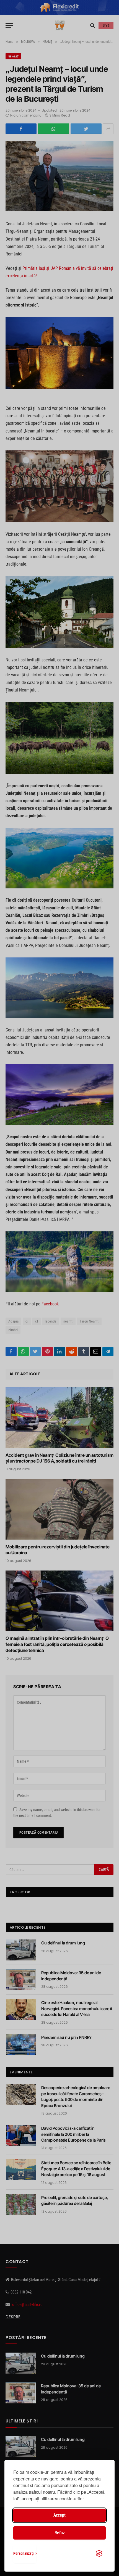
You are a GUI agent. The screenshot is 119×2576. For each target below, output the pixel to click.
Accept (59, 2515)
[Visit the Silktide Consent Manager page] (99, 2553)
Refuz (60, 2533)
